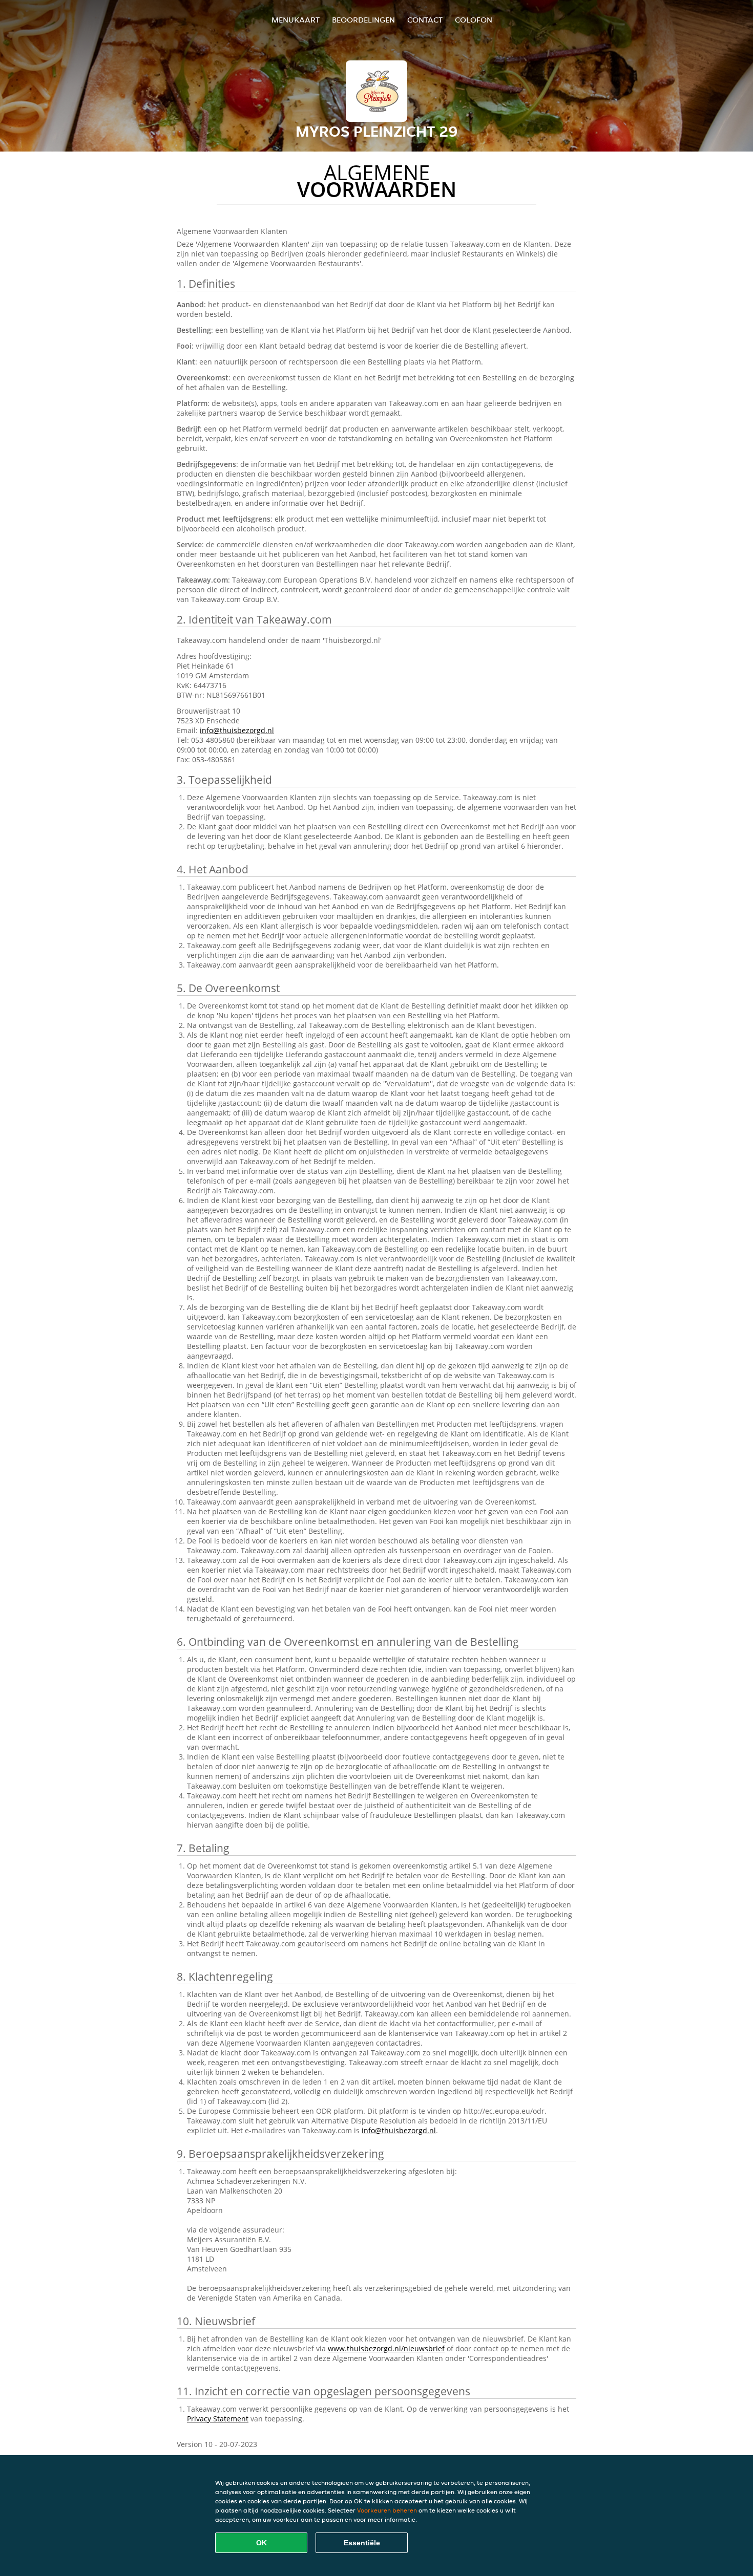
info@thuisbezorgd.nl (237, 730)
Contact (425, 20)
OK (262, 2543)
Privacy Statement (218, 2419)
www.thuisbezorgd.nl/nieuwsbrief (386, 2348)
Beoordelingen (363, 20)
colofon (474, 20)
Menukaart (296, 20)
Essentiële (362, 2543)
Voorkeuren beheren (387, 2510)
